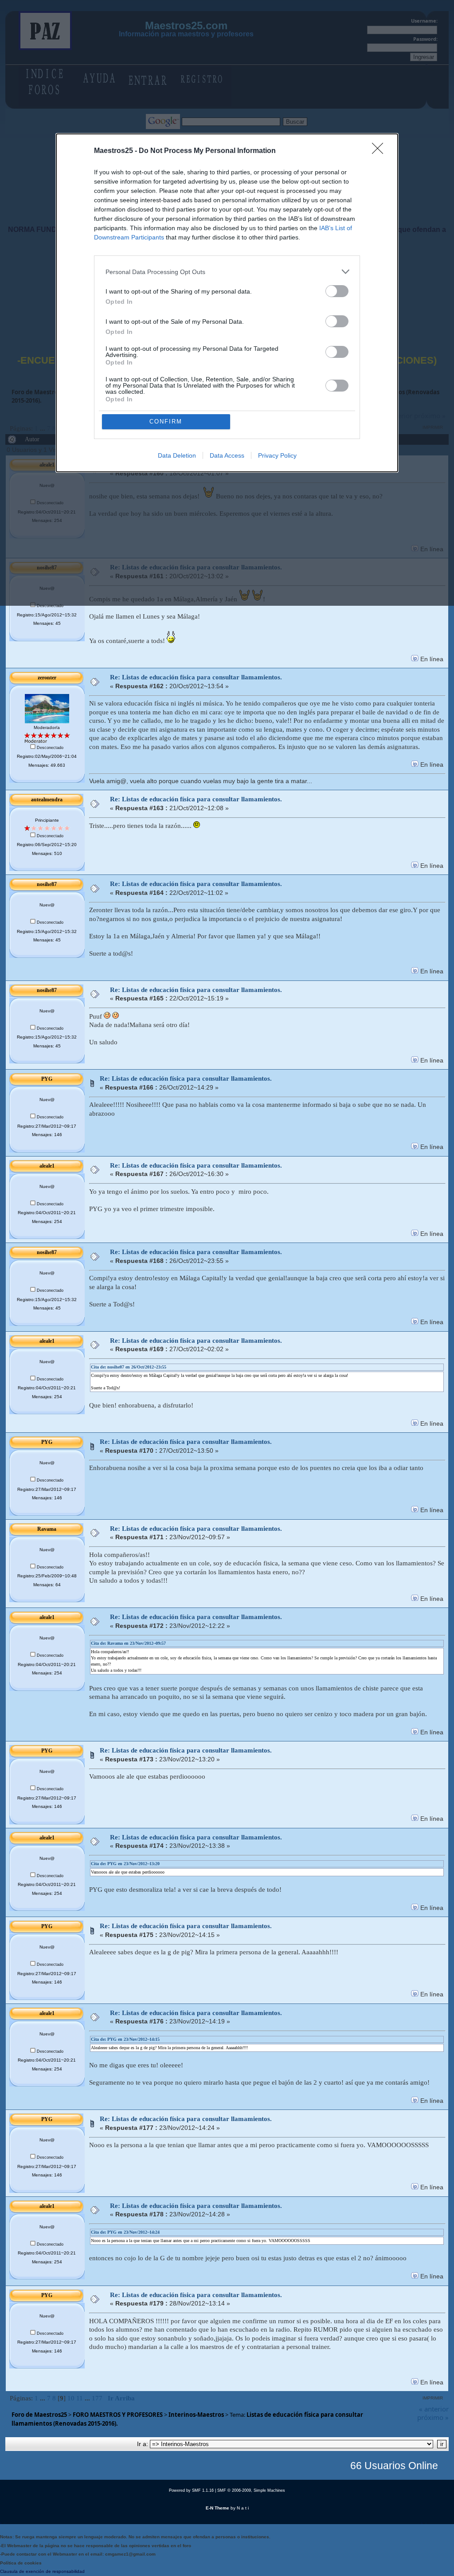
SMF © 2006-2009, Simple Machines (251, 2490)
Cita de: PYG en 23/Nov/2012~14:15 (125, 2039)
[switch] (337, 291)
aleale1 (47, 1166)
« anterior (434, 2409)
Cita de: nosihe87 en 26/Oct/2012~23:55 (129, 1367)
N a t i (243, 2508)
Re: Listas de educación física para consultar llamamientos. (196, 677)
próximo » (433, 2417)
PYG (47, 1079)
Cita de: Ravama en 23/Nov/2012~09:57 (128, 1643)
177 (97, 2398)
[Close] (380, 151)
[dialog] (227, 303)
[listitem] (227, 272)
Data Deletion (177, 455)
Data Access (227, 455)
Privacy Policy (277, 455)
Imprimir (433, 2398)
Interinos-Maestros (196, 2415)
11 (80, 2398)
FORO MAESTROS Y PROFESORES (118, 2415)
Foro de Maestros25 (39, 2415)
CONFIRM (166, 421)
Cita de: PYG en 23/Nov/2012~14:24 (125, 2232)
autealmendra (47, 800)
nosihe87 (47, 884)
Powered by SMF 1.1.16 (191, 2490)
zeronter (47, 678)
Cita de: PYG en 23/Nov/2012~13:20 (125, 1864)
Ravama (47, 1529)
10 (71, 2398)
